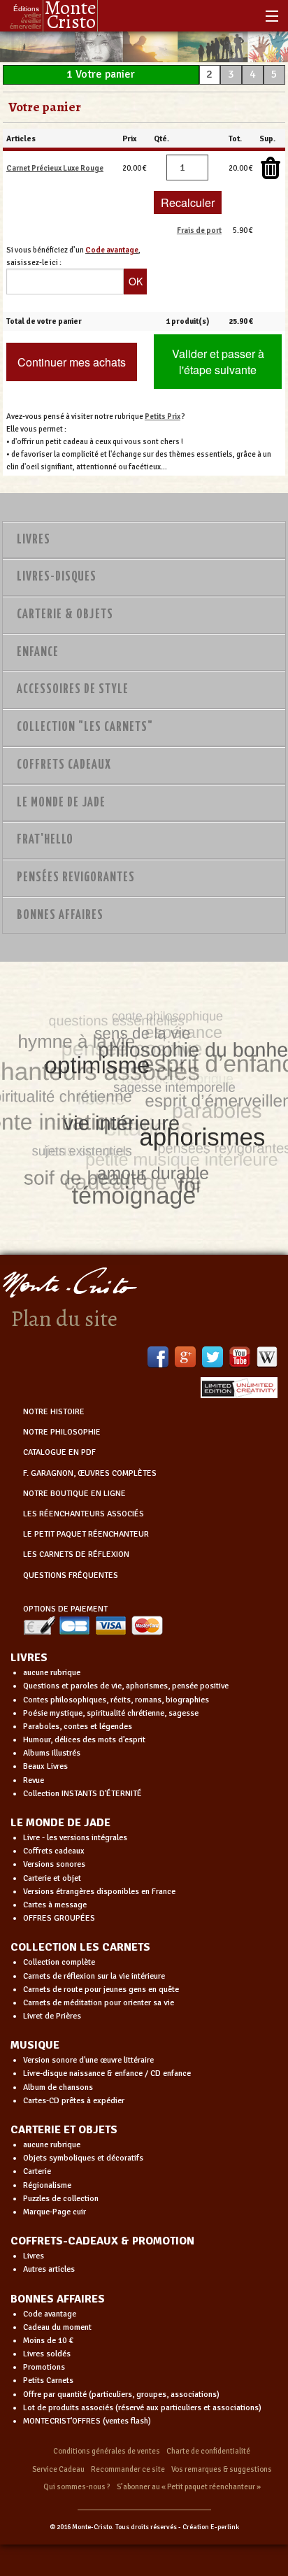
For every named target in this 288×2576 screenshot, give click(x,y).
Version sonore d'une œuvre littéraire (88, 2060)
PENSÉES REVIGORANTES (76, 878)
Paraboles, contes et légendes (78, 1727)
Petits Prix (163, 416)
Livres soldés (47, 2354)
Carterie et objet (52, 1878)
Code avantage (50, 2314)
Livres (34, 540)
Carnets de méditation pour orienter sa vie (99, 2003)
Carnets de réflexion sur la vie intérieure (94, 1976)
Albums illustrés (52, 1753)
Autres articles (49, 2269)
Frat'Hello (45, 840)
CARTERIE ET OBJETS (64, 2130)
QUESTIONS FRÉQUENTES (71, 1575)
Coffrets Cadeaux (64, 765)
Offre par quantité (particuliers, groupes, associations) (121, 2394)
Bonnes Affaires (60, 916)
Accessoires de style (73, 690)
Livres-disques (57, 577)
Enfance (38, 653)
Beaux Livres (45, 1766)
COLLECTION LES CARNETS (80, 1947)
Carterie (37, 2171)
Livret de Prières (52, 2016)
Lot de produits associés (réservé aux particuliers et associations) (142, 2408)
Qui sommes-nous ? (77, 2487)
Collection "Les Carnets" (85, 727)
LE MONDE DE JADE (60, 1823)
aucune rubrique (52, 1673)
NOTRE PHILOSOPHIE (62, 1432)
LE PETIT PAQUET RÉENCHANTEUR (86, 1534)
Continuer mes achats (72, 362)
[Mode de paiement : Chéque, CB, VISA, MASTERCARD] (93, 1625)
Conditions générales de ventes (107, 2451)
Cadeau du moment (57, 2327)
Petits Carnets (48, 2381)
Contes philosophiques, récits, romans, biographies (116, 1700)
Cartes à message (55, 1905)
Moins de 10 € (48, 2341)
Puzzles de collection (61, 2199)
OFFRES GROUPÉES (59, 1918)
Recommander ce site (128, 2469)
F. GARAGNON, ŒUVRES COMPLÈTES (90, 1473)
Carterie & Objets (65, 615)
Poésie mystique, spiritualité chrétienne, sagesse (111, 1713)
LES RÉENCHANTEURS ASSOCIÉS (84, 1514)
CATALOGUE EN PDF (59, 1452)
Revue (34, 1780)
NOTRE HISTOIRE (54, 1412)
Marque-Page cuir (55, 2212)
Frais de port (199, 230)
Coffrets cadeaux (54, 1851)
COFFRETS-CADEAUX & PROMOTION (102, 2241)
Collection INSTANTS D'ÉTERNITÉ (82, 1794)
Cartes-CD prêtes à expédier (74, 2101)
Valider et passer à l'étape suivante (218, 362)
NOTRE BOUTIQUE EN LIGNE (74, 1494)
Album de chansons (58, 2087)
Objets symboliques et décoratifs (83, 2158)
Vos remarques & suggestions (222, 2469)
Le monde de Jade (61, 803)
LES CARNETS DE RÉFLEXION (76, 1554)
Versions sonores (54, 1864)
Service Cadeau (58, 2469)
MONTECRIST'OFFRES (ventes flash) (87, 2421)
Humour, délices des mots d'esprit (84, 1740)
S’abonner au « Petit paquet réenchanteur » (189, 2487)
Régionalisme (47, 2185)
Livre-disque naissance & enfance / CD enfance (107, 2073)
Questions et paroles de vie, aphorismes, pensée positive (126, 1686)
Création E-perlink (211, 2527)
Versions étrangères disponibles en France (99, 1892)
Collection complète (59, 1962)
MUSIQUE (35, 2045)
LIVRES (29, 1658)
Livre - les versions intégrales (75, 1838)
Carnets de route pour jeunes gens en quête (101, 1990)
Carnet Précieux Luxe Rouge (55, 168)
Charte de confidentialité (208, 2451)
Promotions (44, 2367)
